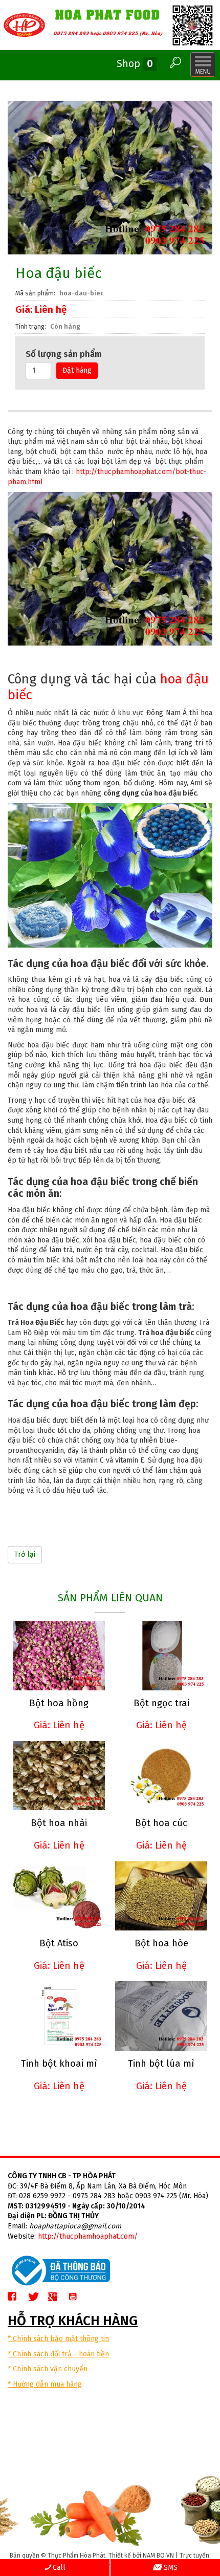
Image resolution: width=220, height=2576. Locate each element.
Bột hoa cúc (161, 1823)
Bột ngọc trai (161, 1703)
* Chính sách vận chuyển (48, 2369)
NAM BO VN (158, 2556)
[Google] (57, 2297)
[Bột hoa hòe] (161, 1896)
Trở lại (25, 1554)
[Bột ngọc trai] (161, 1655)
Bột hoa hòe (161, 1943)
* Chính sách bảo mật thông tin (58, 2339)
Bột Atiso (59, 1943)
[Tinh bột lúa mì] (161, 2016)
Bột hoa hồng (59, 1703)
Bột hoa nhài (59, 1823)
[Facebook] (16, 2297)
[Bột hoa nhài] (59, 1776)
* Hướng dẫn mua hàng (45, 2384)
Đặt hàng (77, 370)
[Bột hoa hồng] (59, 1655)
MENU (203, 65)
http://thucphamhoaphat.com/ (88, 2236)
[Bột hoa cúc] (161, 1776)
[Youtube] (77, 2297)
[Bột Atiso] (59, 1896)
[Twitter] (37, 2297)
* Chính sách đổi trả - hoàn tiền (58, 2354)
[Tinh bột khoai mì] (59, 2016)
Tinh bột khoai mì (59, 2064)
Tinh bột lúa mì (161, 2064)
